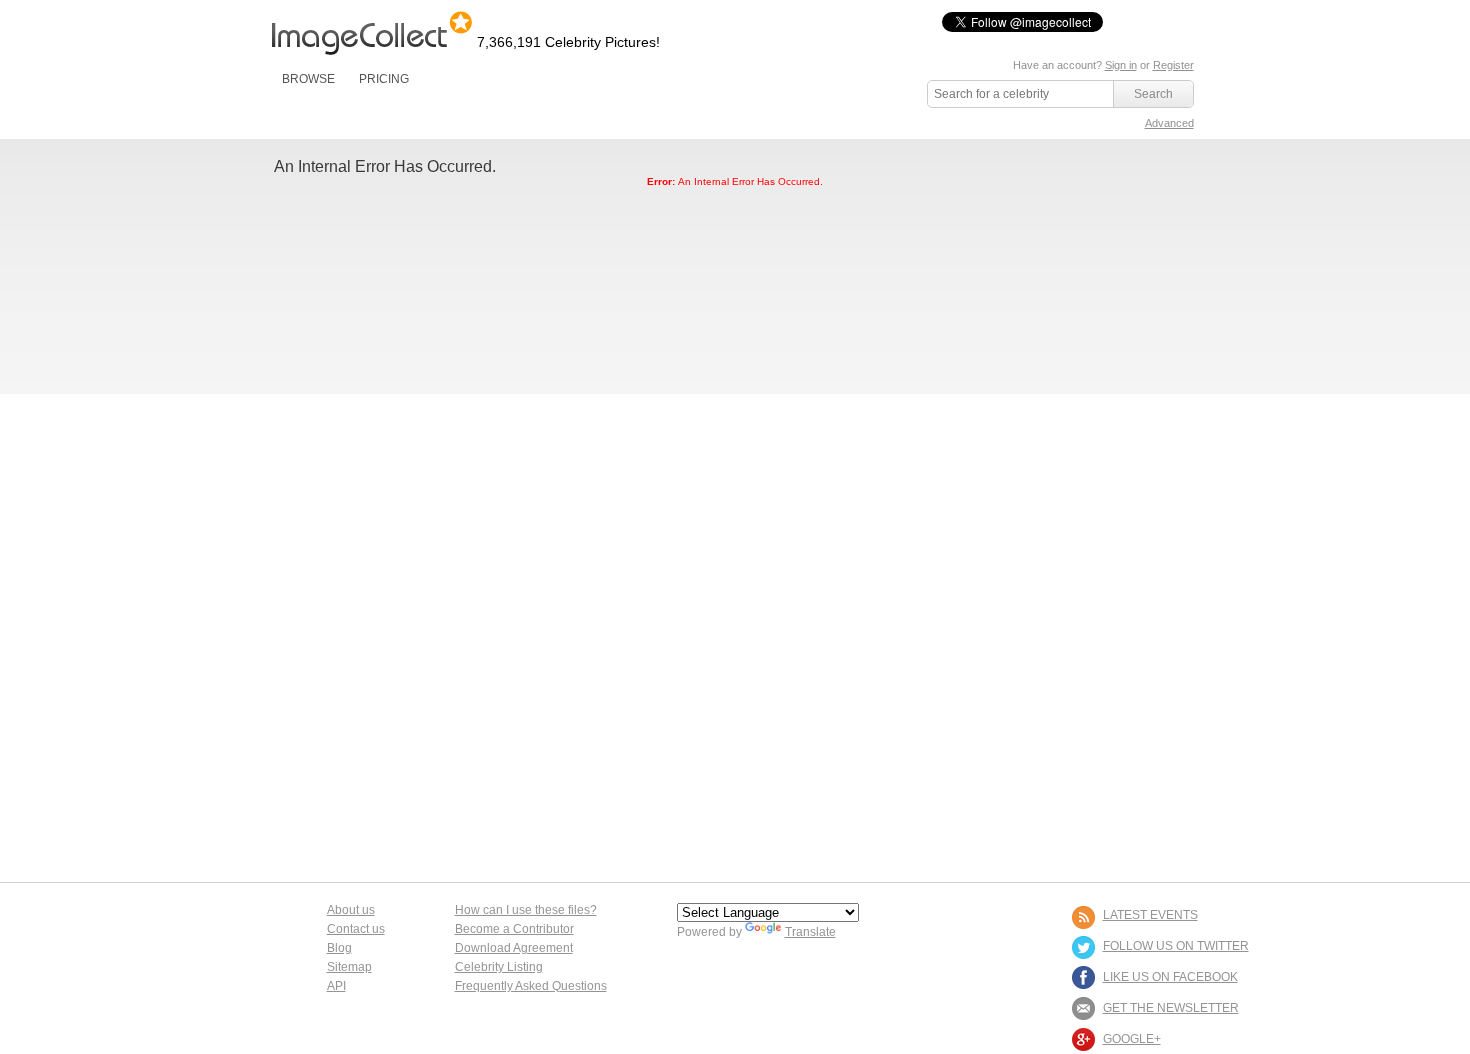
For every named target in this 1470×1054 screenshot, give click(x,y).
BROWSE (308, 79)
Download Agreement (514, 948)
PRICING (384, 79)
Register (1173, 65)
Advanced (1169, 123)
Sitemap (349, 967)
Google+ (1132, 1039)
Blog (339, 948)
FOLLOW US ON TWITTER (1176, 946)
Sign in (1121, 65)
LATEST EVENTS (1150, 915)
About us (351, 910)
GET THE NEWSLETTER (1171, 1008)
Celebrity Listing (499, 967)
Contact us (356, 929)
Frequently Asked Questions (531, 986)
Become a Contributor (514, 929)
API (336, 986)
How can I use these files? (526, 910)
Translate (810, 932)
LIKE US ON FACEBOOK (1170, 977)
